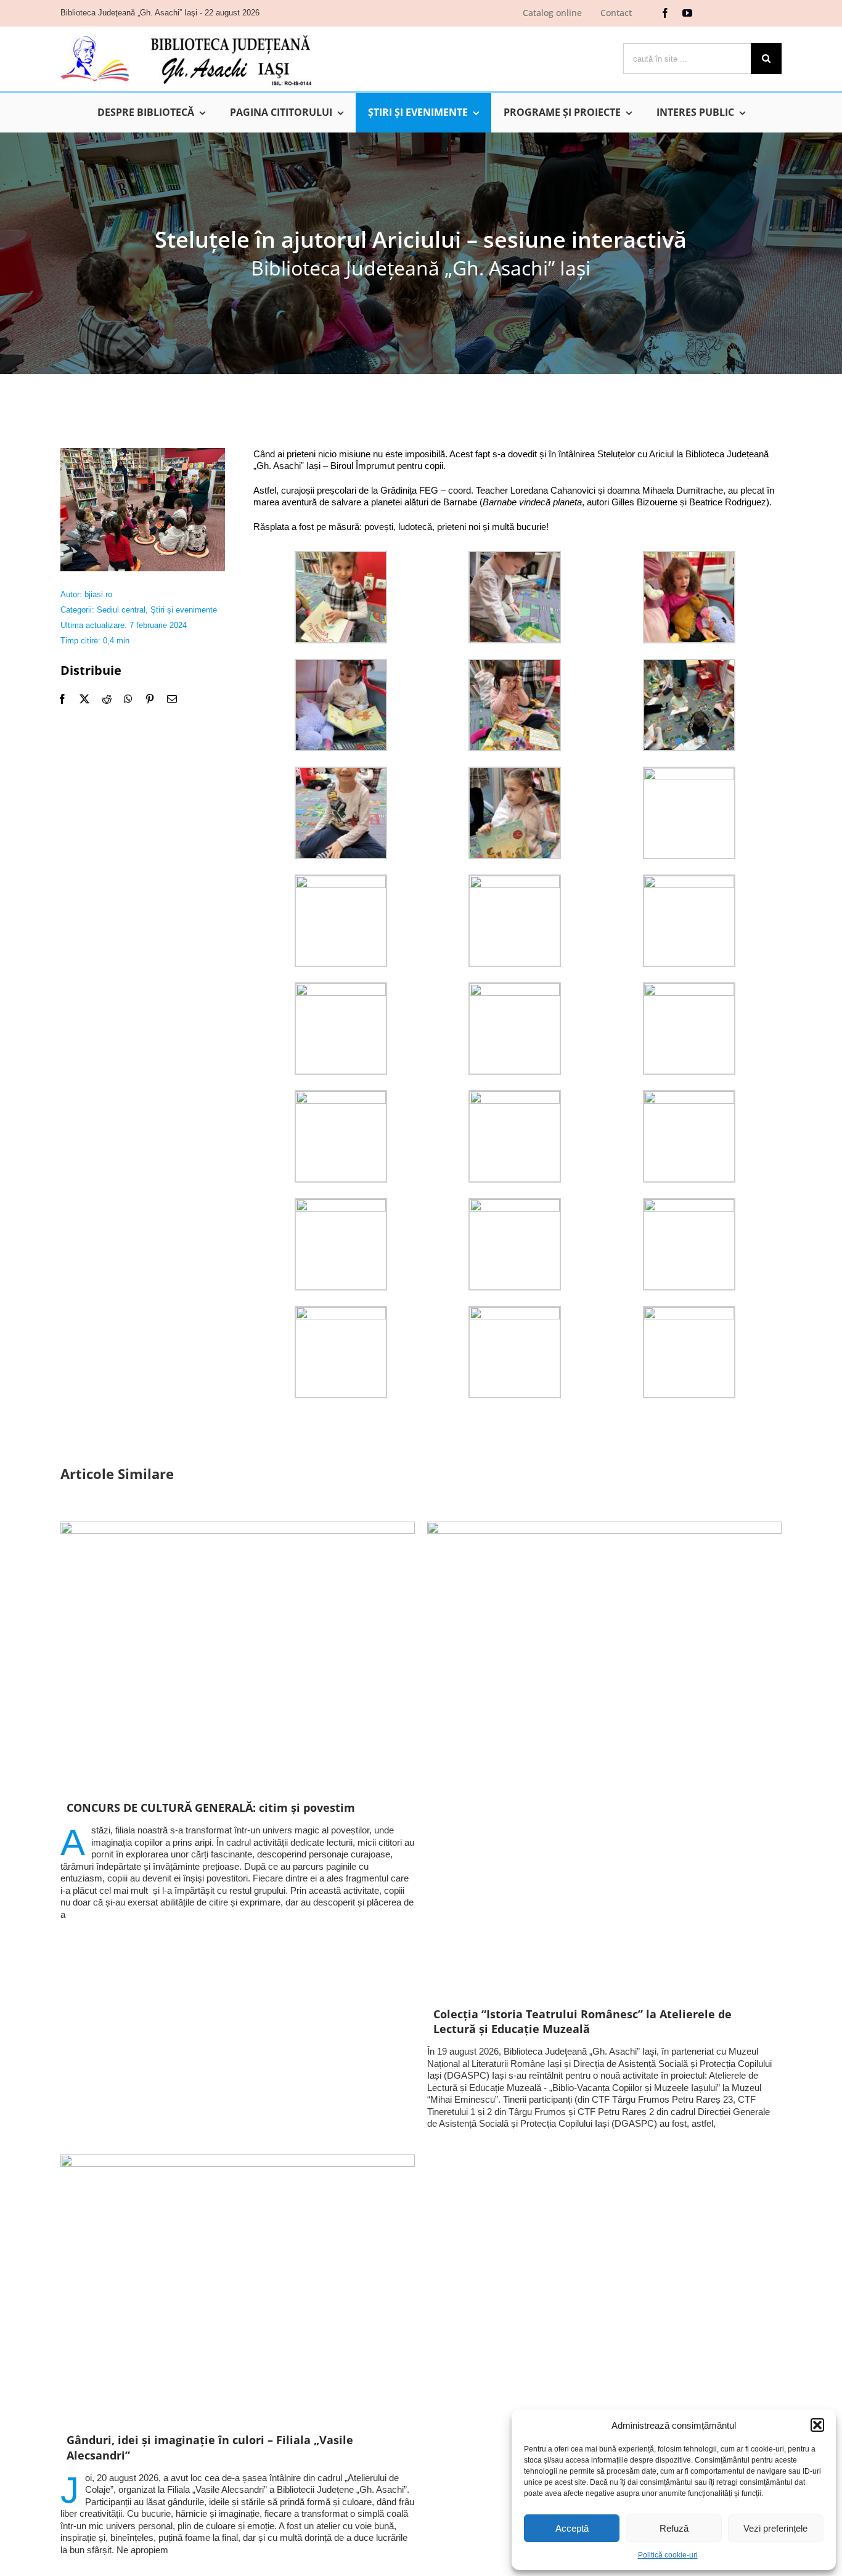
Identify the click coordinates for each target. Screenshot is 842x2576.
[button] (817, 2425)
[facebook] (665, 13)
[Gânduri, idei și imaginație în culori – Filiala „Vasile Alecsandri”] (238, 2287)
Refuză (674, 2528)
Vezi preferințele (775, 2528)
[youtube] (687, 13)
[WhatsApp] (128, 699)
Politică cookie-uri (668, 2555)
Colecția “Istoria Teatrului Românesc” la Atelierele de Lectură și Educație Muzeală (582, 2021)
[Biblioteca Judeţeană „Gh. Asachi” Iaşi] (186, 34)
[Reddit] (107, 699)
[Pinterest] (150, 699)
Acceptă (572, 2528)
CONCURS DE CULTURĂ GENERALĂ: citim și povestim (211, 1808)
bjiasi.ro (98, 594)
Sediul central (121, 610)
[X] (84, 699)
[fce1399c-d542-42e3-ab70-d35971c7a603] (143, 453)
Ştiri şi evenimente (184, 610)
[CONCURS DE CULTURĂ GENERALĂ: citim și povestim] (238, 1655)
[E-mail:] (172, 699)
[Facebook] (62, 699)
